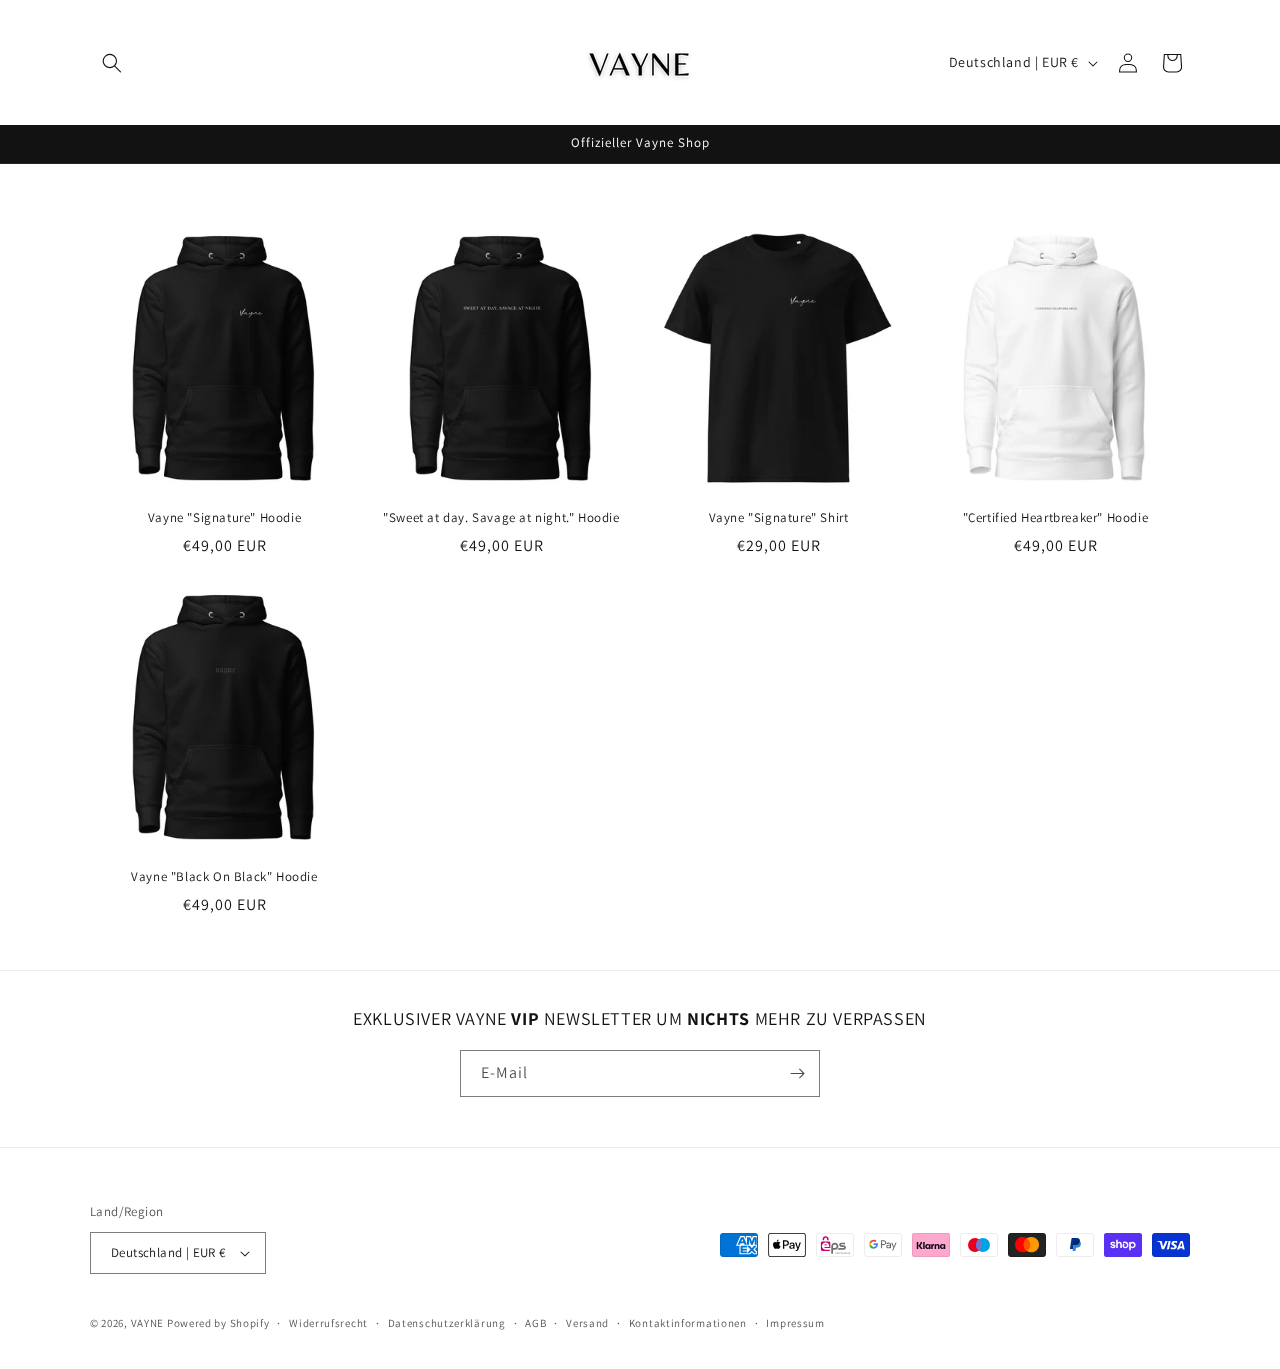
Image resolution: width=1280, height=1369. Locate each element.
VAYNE (148, 1323)
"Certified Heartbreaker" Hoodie (1056, 518)
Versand (587, 1323)
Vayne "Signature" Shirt (779, 518)
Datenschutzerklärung (447, 1323)
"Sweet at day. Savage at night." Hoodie (501, 518)
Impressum (795, 1323)
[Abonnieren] (797, 1073)
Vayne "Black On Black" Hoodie (224, 877)
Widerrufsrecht (328, 1323)
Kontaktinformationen (688, 1323)
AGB (535, 1323)
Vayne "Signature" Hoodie (224, 518)
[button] (112, 63)
